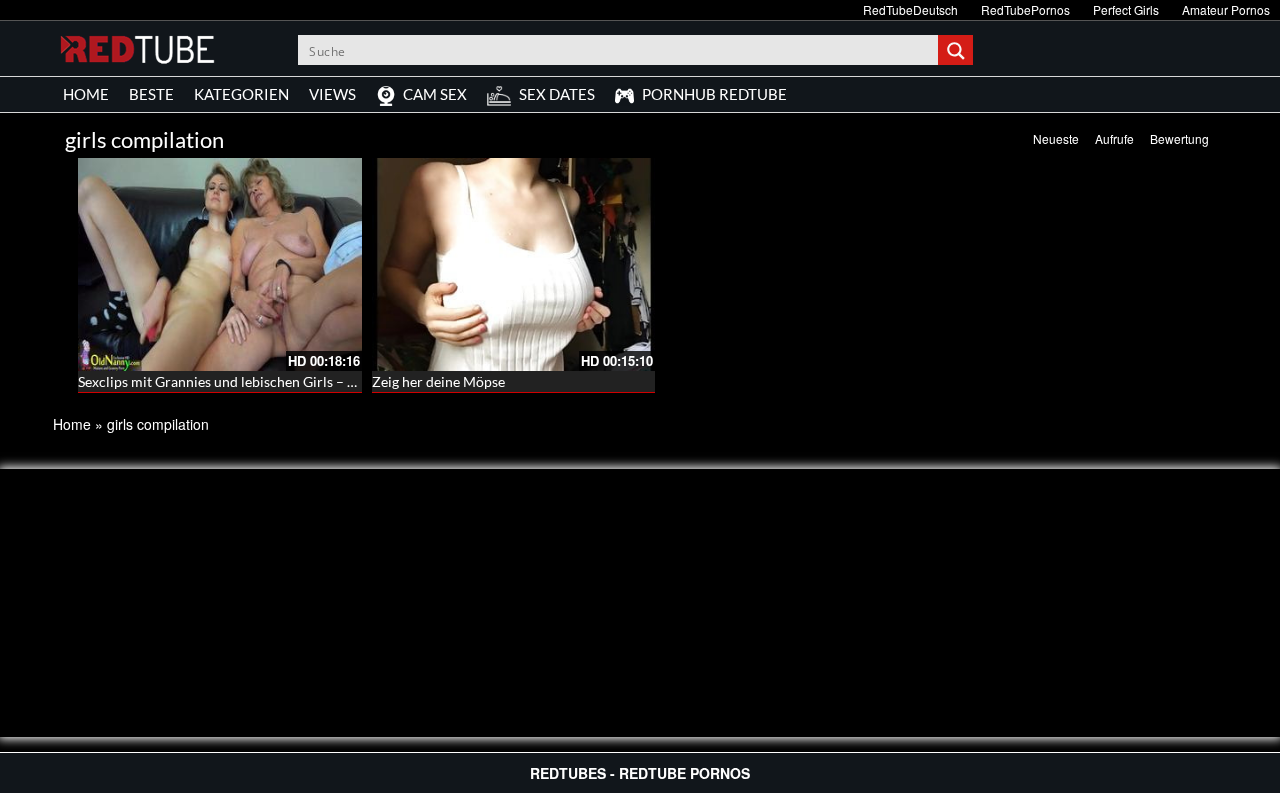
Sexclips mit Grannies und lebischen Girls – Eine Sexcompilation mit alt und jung (325, 381)
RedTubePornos (1025, 9)
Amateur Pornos (1226, 9)
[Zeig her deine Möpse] (514, 264)
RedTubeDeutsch (910, 9)
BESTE (151, 94)
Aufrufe (1114, 138)
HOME (86, 94)
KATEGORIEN (241, 94)
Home (72, 424)
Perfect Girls (1126, 9)
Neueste (1056, 138)
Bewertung (1179, 138)
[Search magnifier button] (958, 50)
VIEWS (332, 94)
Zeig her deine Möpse (438, 381)
